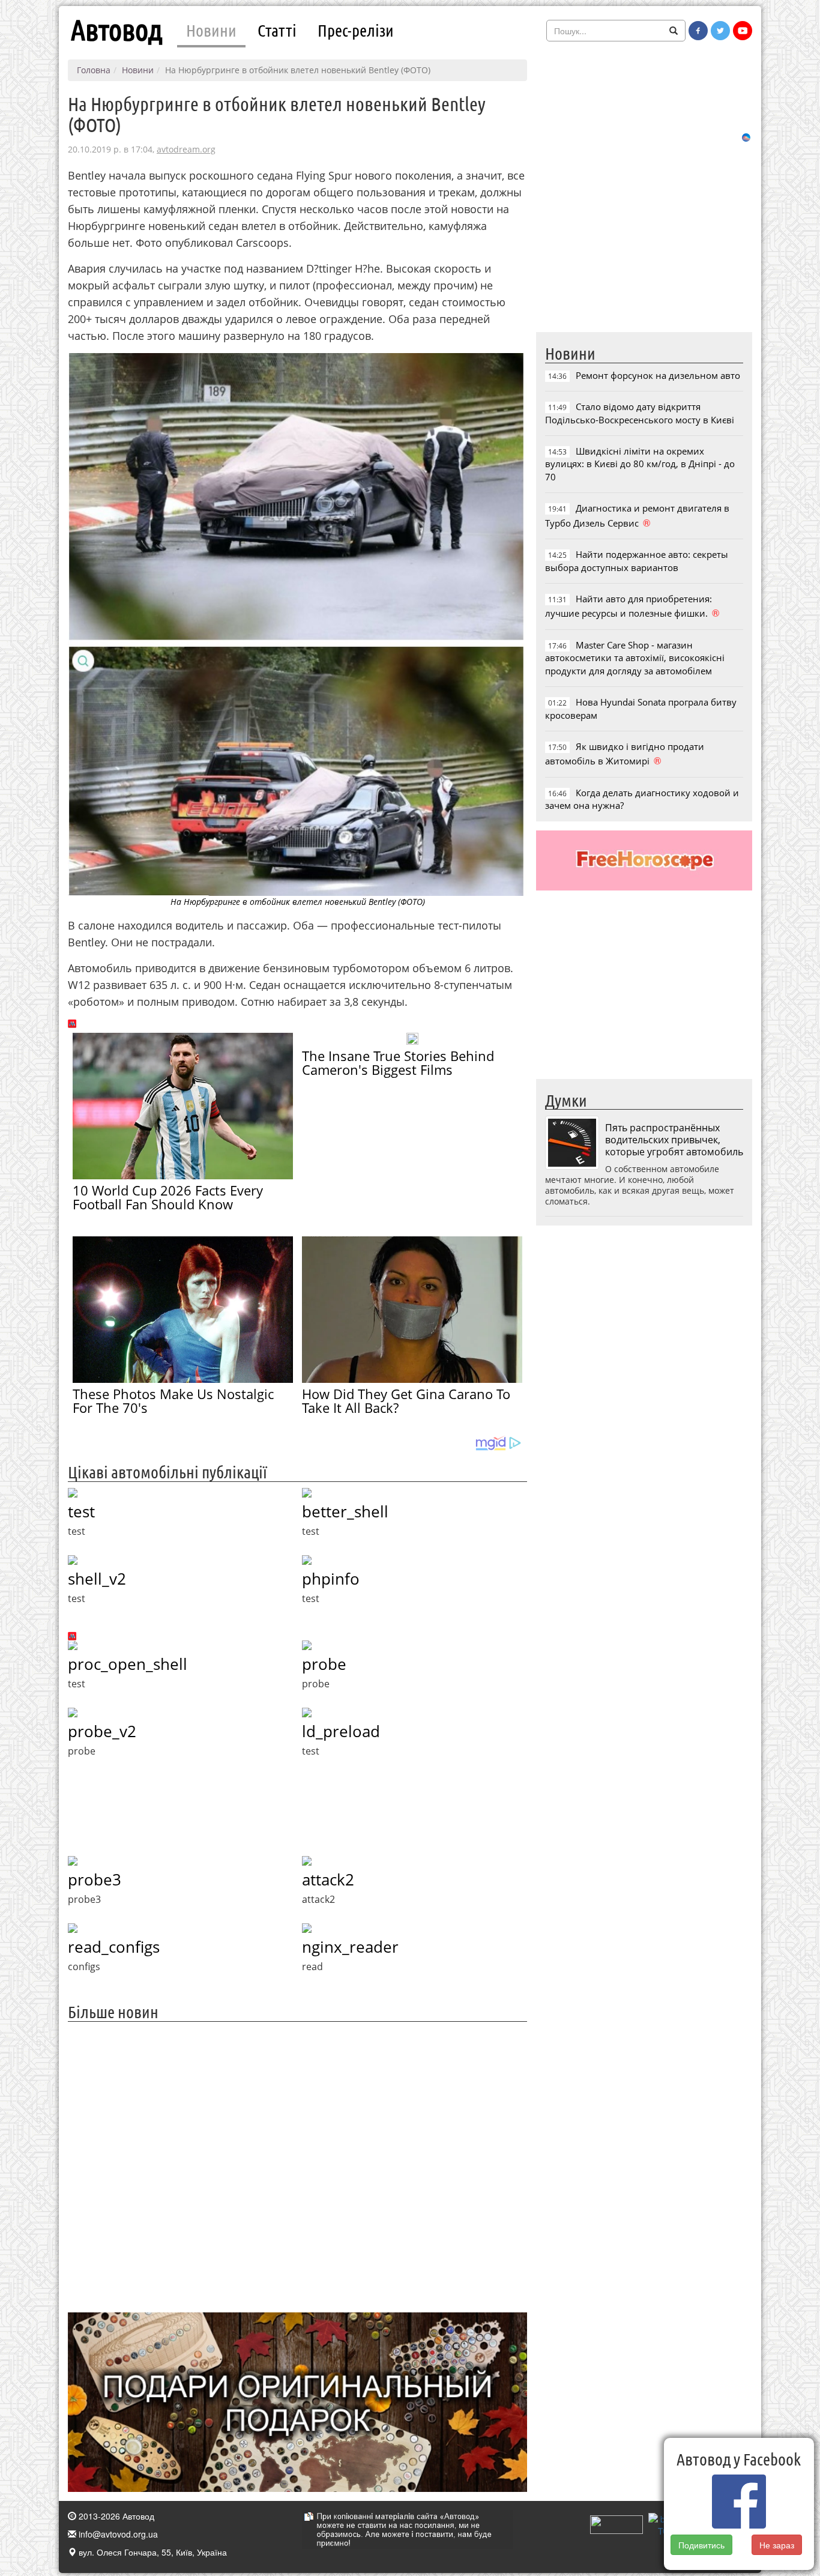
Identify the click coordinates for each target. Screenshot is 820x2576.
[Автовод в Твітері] (720, 31)
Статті (277, 30)
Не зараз (777, 2545)
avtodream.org (186, 149)
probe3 (95, 1879)
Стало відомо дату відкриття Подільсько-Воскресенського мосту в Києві (640, 413)
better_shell (345, 1511)
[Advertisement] (297, 2166)
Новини (211, 30)
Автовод (116, 30)
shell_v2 (97, 1579)
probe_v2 (102, 1731)
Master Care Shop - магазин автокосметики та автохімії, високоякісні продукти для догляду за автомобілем (635, 658)
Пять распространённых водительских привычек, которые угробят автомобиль (674, 1140)
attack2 (328, 1879)
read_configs (114, 1947)
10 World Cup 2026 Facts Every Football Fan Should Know (168, 1197)
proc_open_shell (128, 1664)
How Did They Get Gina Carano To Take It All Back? (406, 1401)
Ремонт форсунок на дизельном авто (658, 375)
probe (324, 1664)
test (81, 1511)
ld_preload (341, 1731)
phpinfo (331, 1579)
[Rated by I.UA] (617, 2523)
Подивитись (701, 2545)
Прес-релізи (356, 30)
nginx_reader (350, 1947)
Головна (94, 70)
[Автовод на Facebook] (698, 31)
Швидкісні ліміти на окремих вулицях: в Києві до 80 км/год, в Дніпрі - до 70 (640, 464)
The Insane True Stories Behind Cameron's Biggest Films (398, 1063)
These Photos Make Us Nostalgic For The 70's (173, 1401)
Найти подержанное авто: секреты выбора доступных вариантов (637, 561)
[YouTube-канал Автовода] (743, 31)
